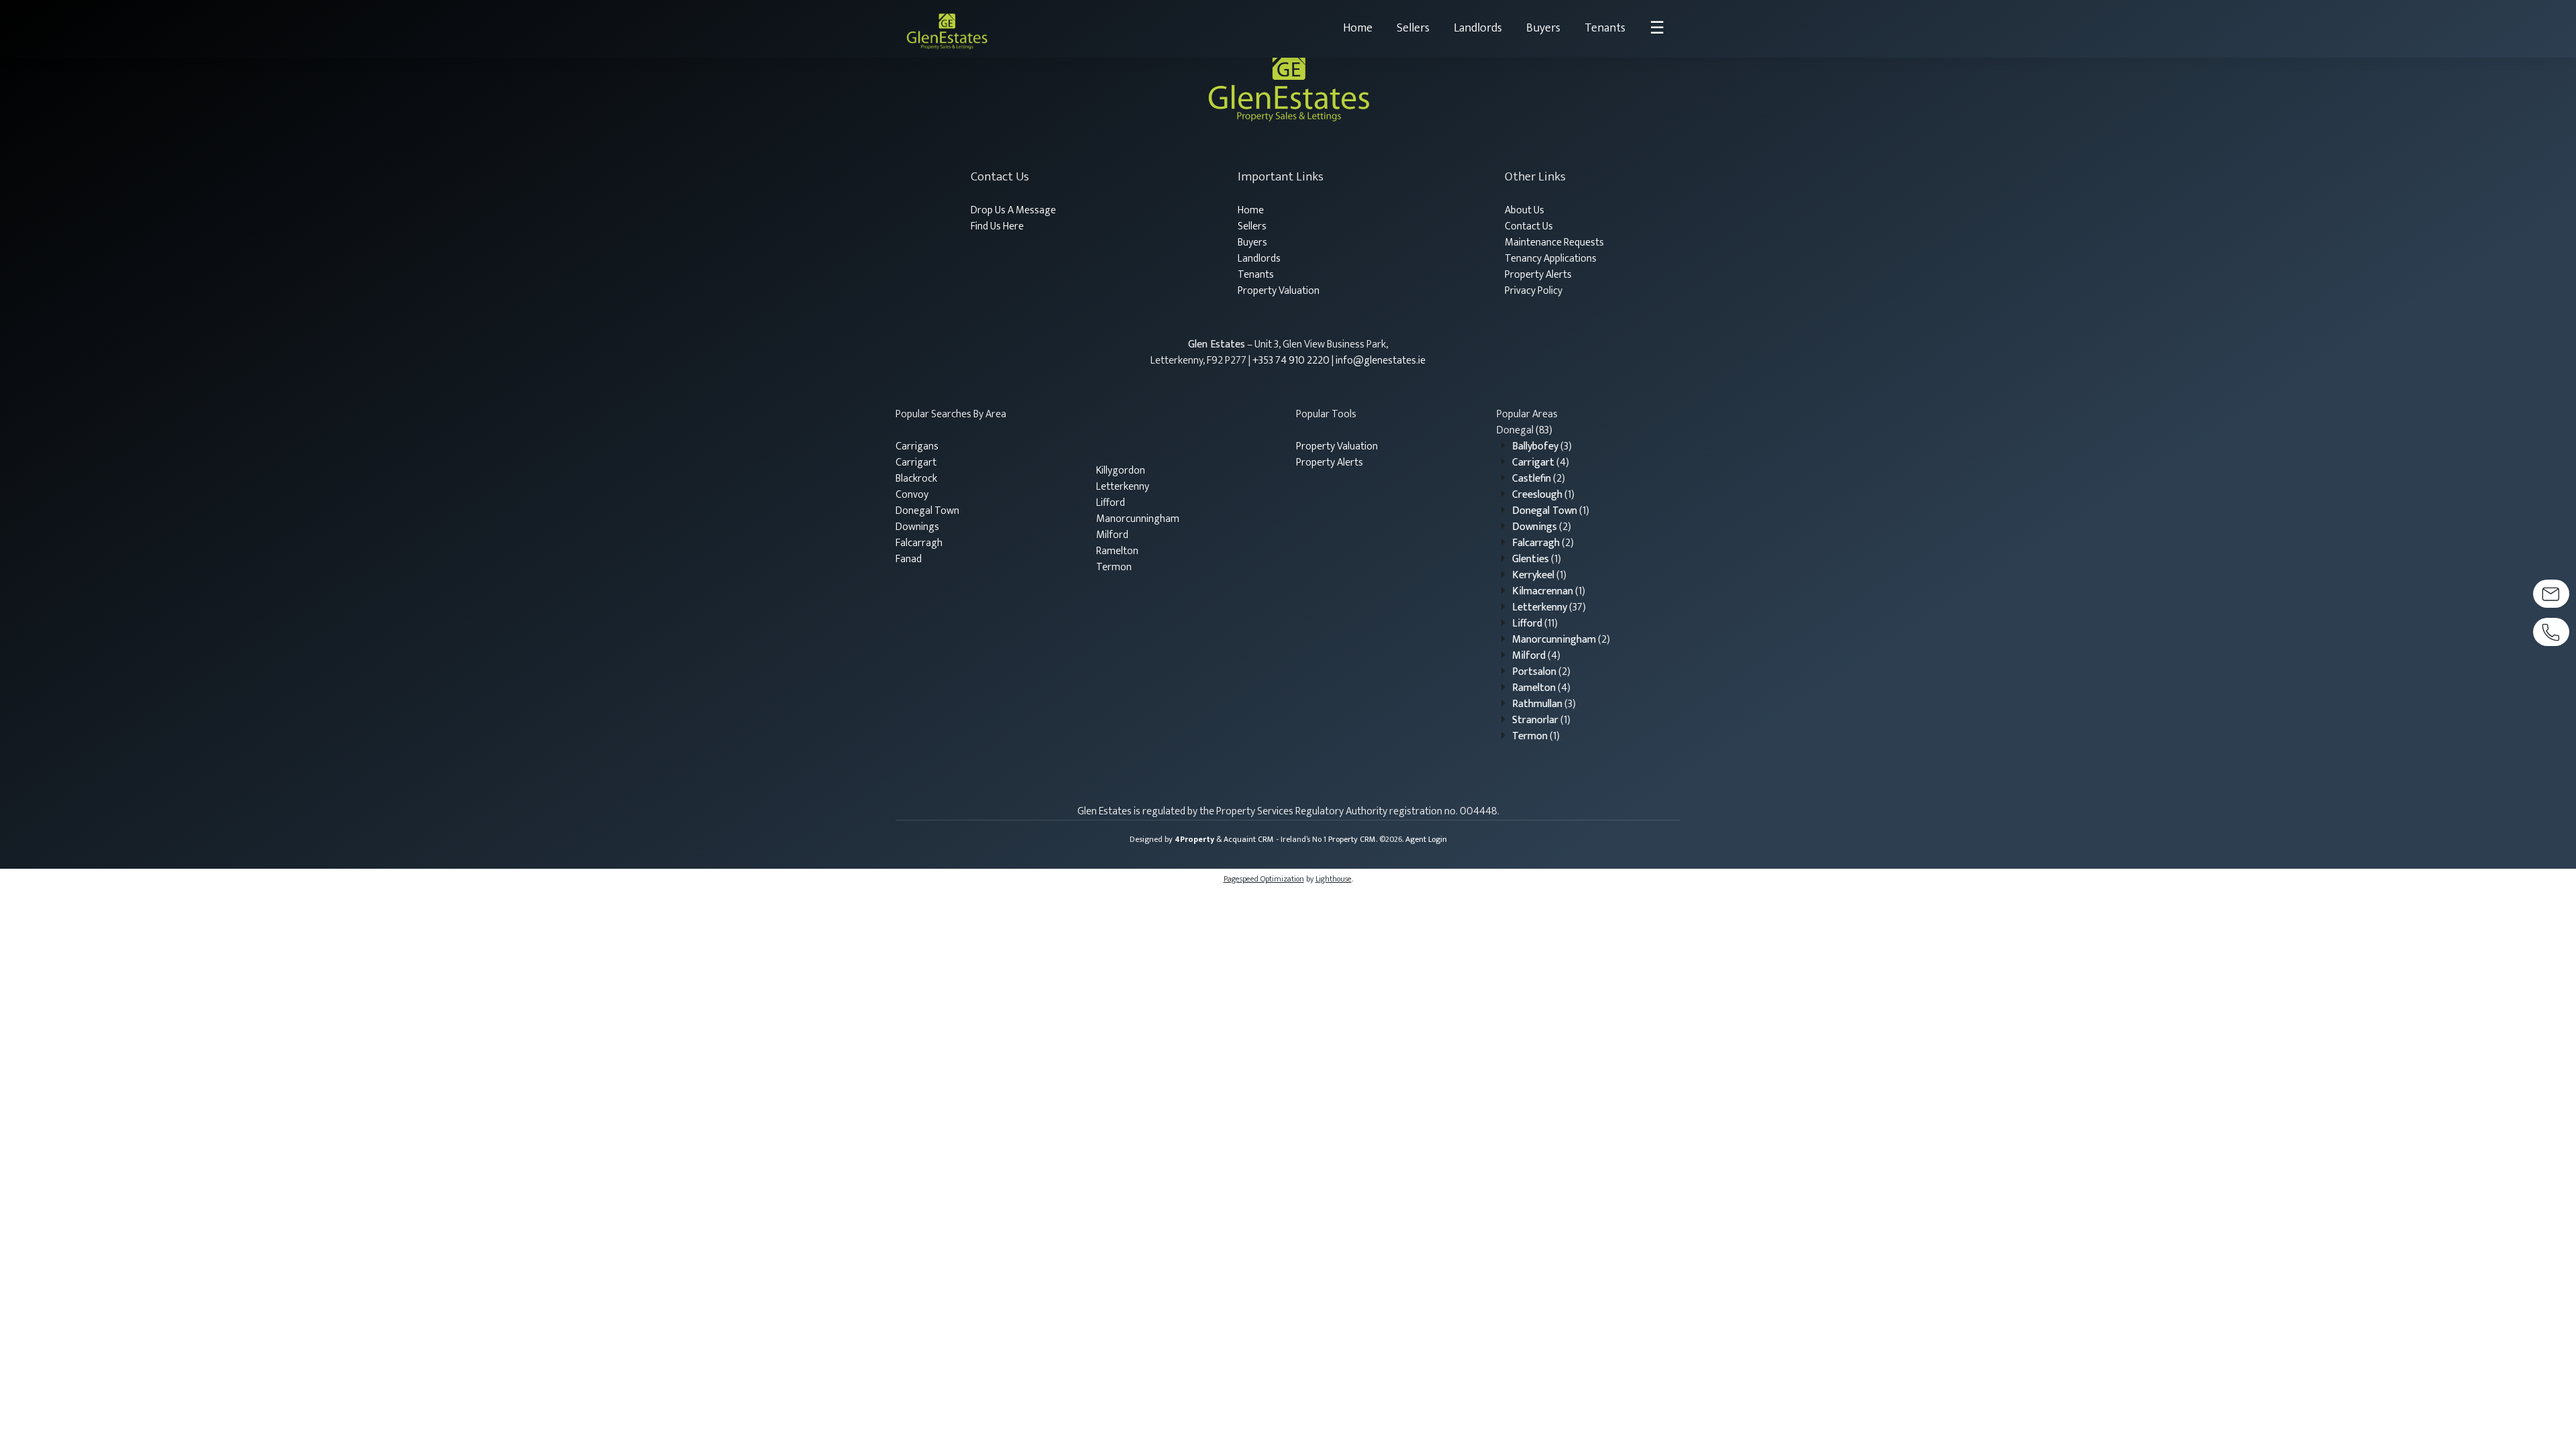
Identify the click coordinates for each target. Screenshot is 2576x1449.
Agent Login (1426, 839)
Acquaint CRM (1249, 839)
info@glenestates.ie (1381, 361)
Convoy (912, 495)
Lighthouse (1334, 879)
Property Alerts (1538, 275)
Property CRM (1352, 839)
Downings (917, 527)
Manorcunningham (1138, 519)
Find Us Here (997, 226)
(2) (1539, 479)
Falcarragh (919, 543)
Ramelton (1117, 551)
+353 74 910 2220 (1291, 361)
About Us (1524, 210)
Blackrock (916, 479)
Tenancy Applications (1551, 259)
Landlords (1478, 28)
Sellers (1413, 28)
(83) (1524, 430)
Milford (1112, 535)
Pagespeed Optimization (1264, 879)
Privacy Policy (1534, 291)
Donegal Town (927, 511)
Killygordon (1121, 471)
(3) (1542, 446)
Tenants (1605, 28)
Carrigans (917, 446)
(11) (1535, 624)
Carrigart (916, 463)
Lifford (1111, 503)
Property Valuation (1279, 291)
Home (1358, 28)
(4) (1541, 463)
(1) (1543, 495)
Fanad (909, 559)
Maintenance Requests (1554, 243)
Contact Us (1529, 226)
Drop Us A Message (1013, 210)
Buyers (1543, 28)
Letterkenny (1123, 487)
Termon (1114, 567)
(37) (1549, 607)
